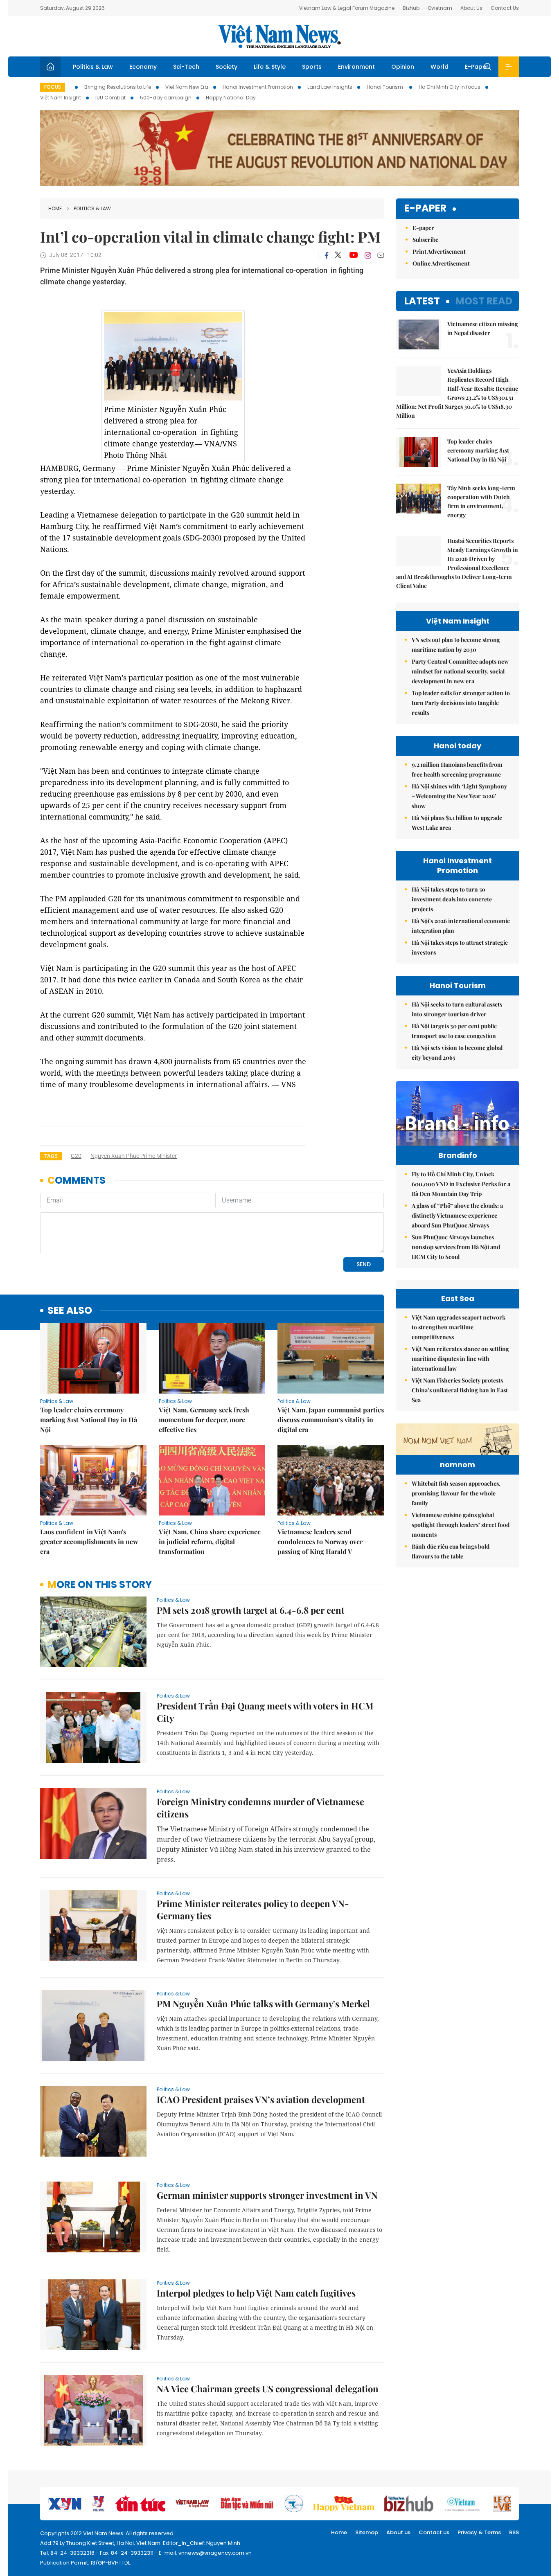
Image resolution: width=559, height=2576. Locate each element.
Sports (312, 67)
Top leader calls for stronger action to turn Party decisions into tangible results (461, 703)
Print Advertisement (439, 251)
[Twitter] (338, 255)
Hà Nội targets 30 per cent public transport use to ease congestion (454, 1031)
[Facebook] (327, 255)
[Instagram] (368, 255)
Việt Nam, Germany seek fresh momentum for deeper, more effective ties (204, 1420)
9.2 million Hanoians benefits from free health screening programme (457, 769)
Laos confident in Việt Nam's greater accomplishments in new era (89, 1541)
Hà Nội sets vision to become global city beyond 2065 (457, 1053)
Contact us (434, 2532)
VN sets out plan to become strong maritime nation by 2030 (456, 645)
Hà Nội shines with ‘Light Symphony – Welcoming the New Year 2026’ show (459, 796)
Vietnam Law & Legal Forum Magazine (347, 8)
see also (70, 1311)
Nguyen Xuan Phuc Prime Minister (134, 1156)
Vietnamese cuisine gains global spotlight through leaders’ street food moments (461, 1525)
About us (398, 2532)
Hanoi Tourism (385, 87)
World (440, 67)
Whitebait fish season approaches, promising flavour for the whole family (456, 1493)
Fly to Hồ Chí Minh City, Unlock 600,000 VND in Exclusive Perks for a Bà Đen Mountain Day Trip (461, 1184)
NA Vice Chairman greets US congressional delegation (268, 2389)
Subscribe (425, 240)
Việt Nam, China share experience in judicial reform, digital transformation (210, 1541)
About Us (471, 8)
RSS (514, 2532)
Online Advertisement (441, 263)
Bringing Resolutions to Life (118, 87)
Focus (53, 87)
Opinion (403, 67)
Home (55, 208)
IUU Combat (110, 98)
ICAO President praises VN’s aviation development (261, 2099)
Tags (51, 1156)
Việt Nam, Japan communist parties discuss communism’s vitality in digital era (331, 1420)
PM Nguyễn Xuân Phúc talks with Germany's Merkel (263, 2004)
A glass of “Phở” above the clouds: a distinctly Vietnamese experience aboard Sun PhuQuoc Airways (457, 1215)
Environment (356, 67)
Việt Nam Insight (61, 98)
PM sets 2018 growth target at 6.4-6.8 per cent (251, 1610)
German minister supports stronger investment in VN (267, 2195)
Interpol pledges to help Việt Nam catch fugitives (256, 2293)
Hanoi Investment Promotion (258, 87)
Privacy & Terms (479, 2532)
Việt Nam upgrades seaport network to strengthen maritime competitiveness (459, 1327)
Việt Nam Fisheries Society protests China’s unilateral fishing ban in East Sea (460, 1390)
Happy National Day (231, 98)
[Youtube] (353, 255)
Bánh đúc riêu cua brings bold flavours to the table (451, 1551)
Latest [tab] (422, 301)
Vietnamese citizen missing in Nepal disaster (483, 328)
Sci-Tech (186, 67)
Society (227, 67)
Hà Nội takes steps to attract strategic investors (460, 947)
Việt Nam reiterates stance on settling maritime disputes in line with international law (460, 1359)
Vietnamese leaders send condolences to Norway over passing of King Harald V (320, 1541)
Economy (143, 67)
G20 (76, 1156)
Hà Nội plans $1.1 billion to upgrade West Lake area (457, 823)
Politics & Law (93, 67)
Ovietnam (440, 8)
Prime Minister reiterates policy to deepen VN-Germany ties (253, 1909)
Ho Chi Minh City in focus (450, 87)
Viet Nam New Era (187, 87)
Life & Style (270, 67)
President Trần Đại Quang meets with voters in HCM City (265, 1712)
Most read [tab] (484, 301)
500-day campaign (166, 98)
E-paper (425, 208)
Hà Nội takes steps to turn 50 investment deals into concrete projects (452, 899)
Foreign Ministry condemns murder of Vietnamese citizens (260, 1808)
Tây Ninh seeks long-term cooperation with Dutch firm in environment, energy (481, 501)
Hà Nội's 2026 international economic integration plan (461, 926)
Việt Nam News (279, 36)
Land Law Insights (330, 87)
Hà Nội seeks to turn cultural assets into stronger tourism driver (457, 1009)
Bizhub (411, 8)
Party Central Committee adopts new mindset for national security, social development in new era (460, 671)
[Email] (381, 255)
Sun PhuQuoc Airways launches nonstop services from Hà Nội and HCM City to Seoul (456, 1247)
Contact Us (505, 8)
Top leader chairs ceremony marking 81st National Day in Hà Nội (89, 1420)
